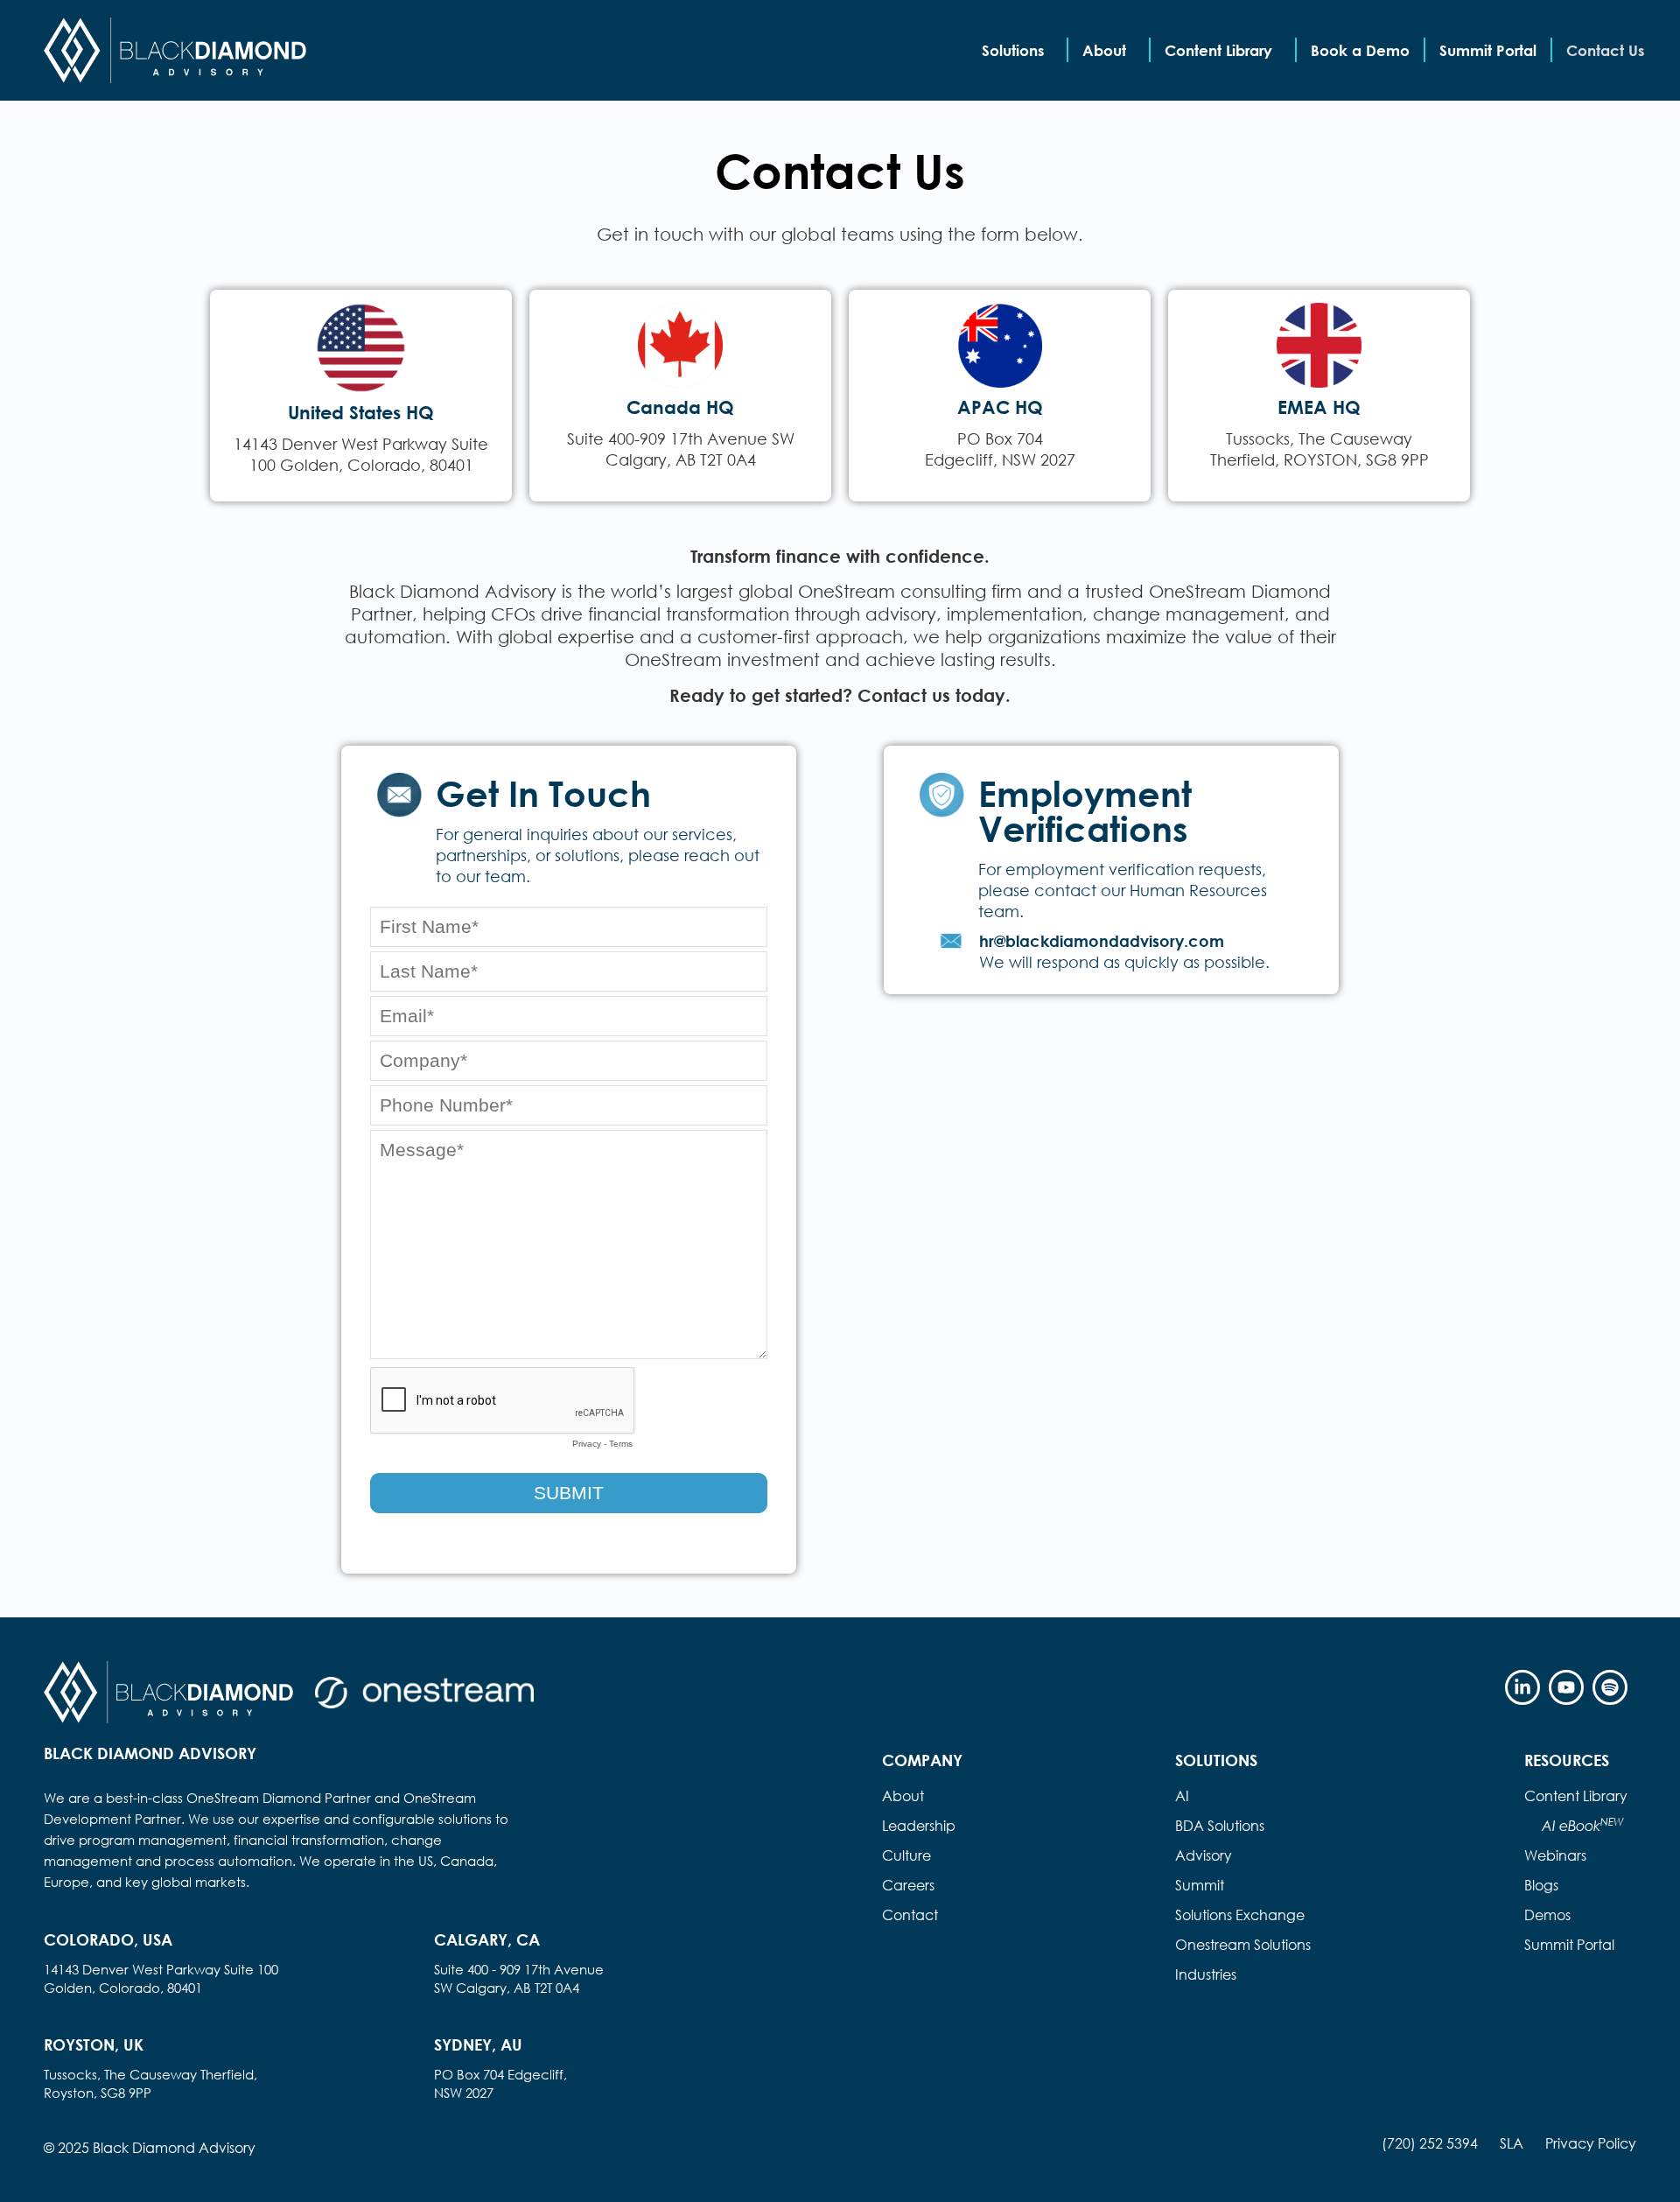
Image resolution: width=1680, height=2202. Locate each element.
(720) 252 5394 (1430, 2143)
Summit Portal (1488, 50)
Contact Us (1605, 50)
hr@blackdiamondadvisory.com (1102, 941)
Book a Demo (1360, 50)
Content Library (1218, 50)
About (1104, 50)
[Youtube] (1566, 1687)
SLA (1512, 2143)
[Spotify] (1610, 1687)
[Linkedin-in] (1522, 1687)
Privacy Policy (1591, 2143)
